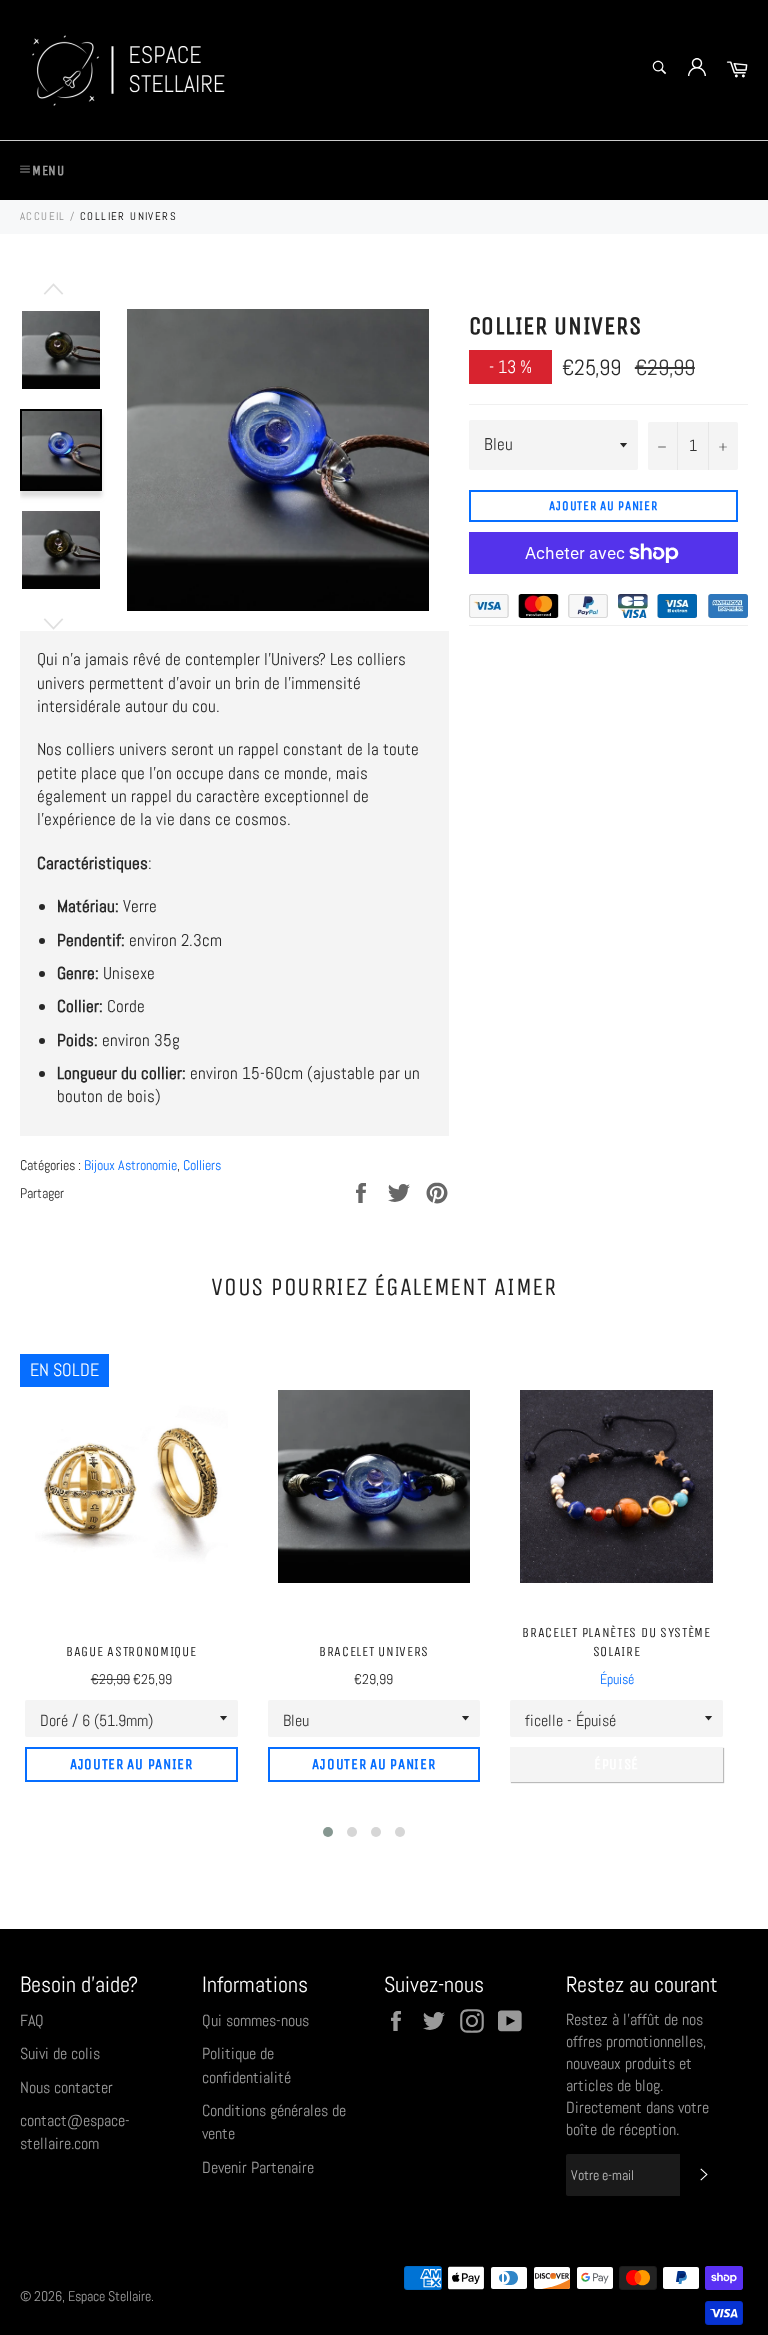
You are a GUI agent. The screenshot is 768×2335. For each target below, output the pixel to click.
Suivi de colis (60, 2053)
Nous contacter (66, 2087)
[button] (328, 1832)
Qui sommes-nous (255, 2020)
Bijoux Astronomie (130, 1165)
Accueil (43, 216)
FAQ (32, 2020)
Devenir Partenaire (258, 2167)
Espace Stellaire (109, 2296)
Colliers (202, 1165)
